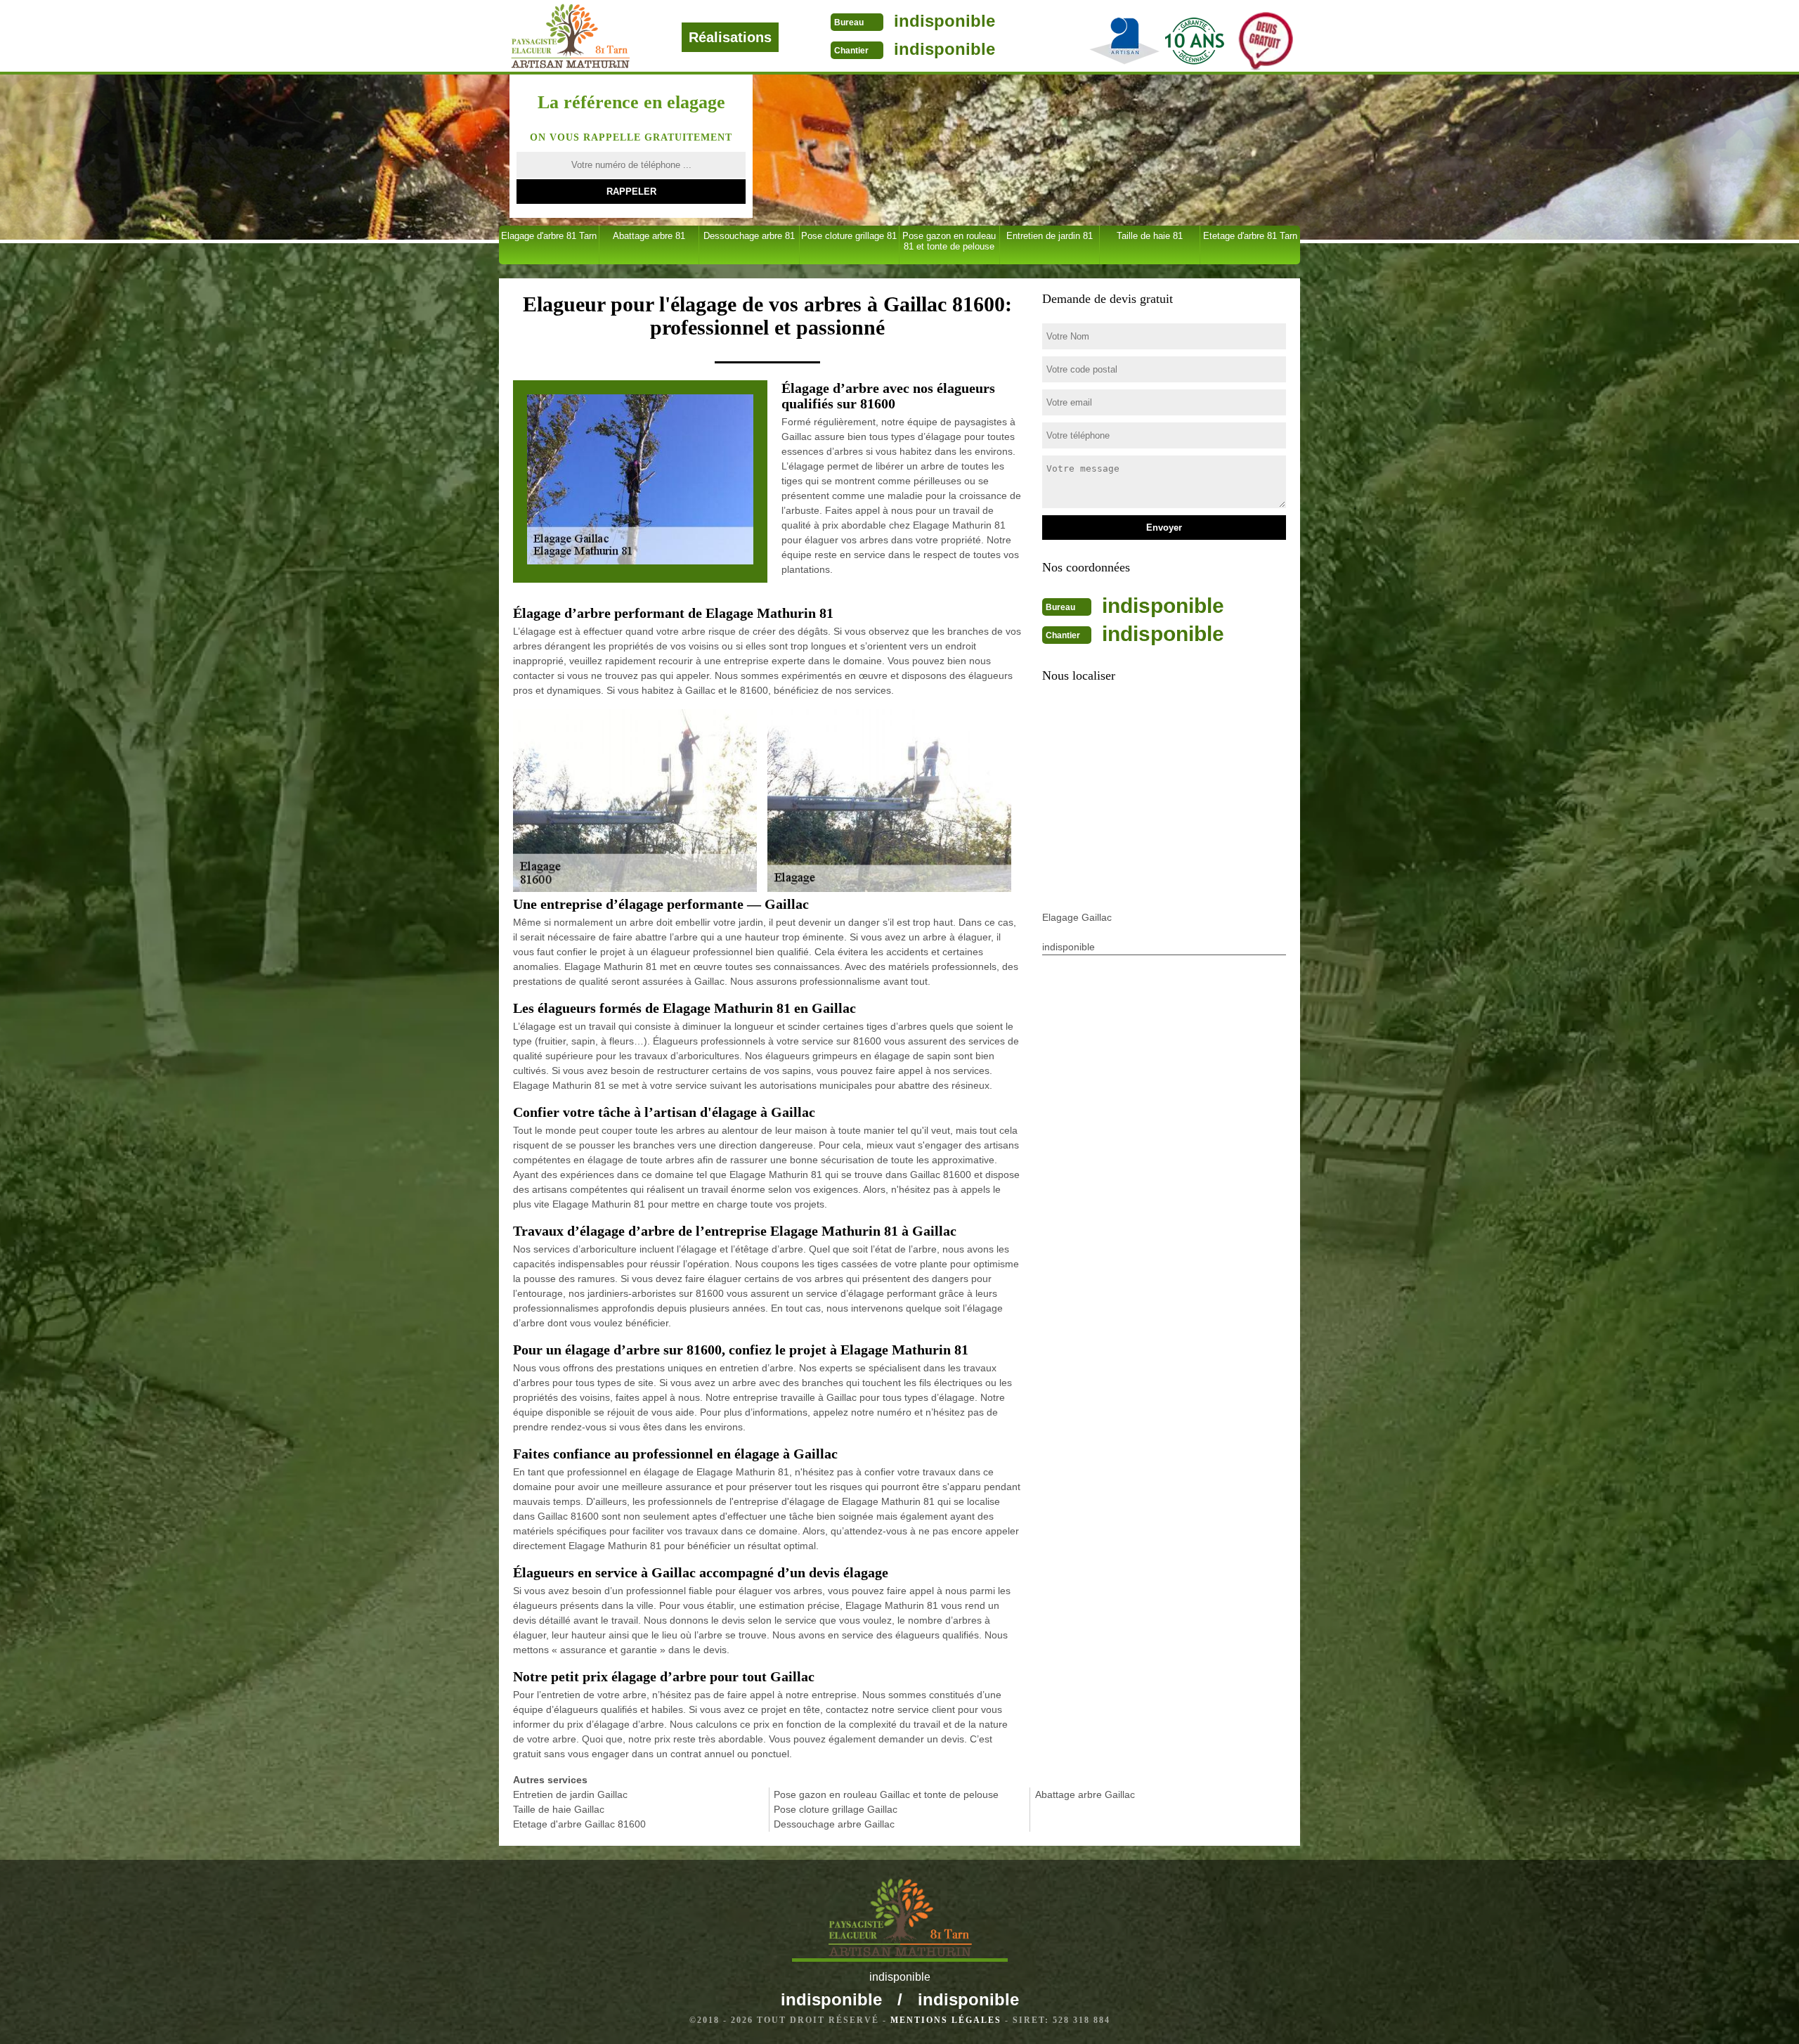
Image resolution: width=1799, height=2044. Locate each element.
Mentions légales (946, 2020)
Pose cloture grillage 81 (849, 236)
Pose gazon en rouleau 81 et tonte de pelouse (949, 241)
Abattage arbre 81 (649, 236)
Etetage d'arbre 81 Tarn (1250, 236)
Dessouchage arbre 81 (749, 236)
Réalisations (730, 37)
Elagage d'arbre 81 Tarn (549, 236)
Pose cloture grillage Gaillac (836, 1809)
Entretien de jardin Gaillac (570, 1794)
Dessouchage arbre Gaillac (834, 1824)
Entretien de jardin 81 (1050, 236)
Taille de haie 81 (1150, 236)
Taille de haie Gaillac (559, 1809)
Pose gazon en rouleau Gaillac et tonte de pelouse (886, 1794)
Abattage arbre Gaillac (1085, 1794)
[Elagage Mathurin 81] (617, 36)
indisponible (944, 21)
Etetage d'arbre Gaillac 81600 (579, 1824)
